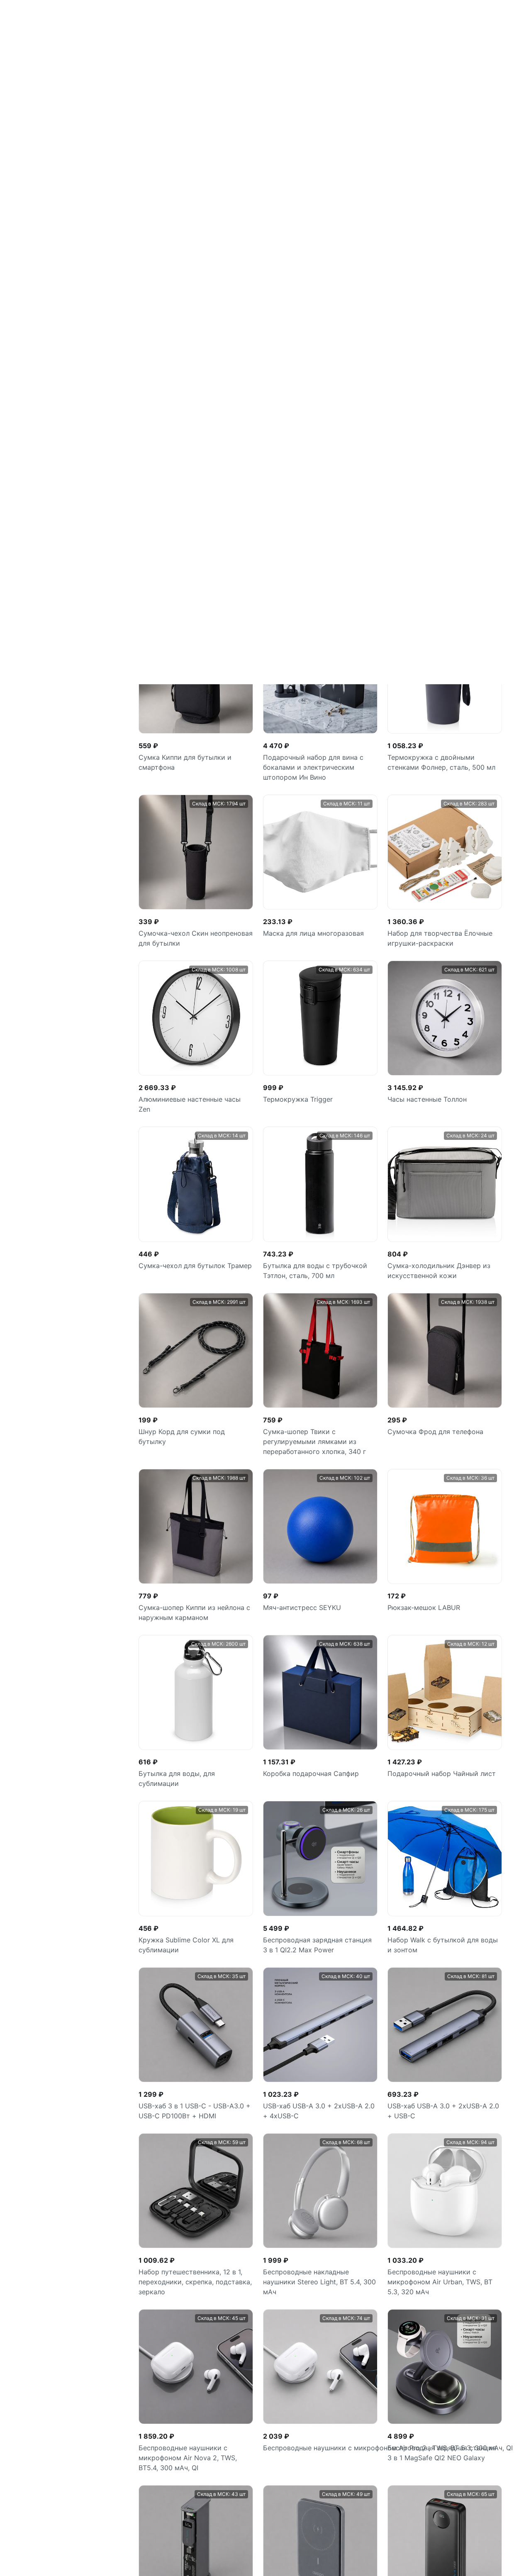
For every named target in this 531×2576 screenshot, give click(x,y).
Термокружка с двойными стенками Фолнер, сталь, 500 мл (441, 78)
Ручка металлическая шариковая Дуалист (465, 2399)
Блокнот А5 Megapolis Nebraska (440, 2106)
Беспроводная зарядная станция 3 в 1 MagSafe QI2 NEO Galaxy (442, 1769)
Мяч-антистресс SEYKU (302, 923)
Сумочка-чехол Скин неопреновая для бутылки (196, 254)
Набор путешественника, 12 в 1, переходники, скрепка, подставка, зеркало (195, 1598)
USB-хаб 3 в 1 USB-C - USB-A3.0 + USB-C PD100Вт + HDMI (195, 1427)
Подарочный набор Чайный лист (442, 1089)
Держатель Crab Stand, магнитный (320, 2106)
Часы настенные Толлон (427, 415)
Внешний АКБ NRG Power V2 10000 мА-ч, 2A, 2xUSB (185, 2111)
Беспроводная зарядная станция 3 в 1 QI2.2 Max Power (317, 1261)
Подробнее (256, 2544)
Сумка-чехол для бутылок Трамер (195, 581)
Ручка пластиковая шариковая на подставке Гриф (153, 2404)
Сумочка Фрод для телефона (435, 747)
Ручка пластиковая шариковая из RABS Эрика (262, 2399)
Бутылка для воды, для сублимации (177, 1094)
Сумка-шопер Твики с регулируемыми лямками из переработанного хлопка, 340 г (314, 757)
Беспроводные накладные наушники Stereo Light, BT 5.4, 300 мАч (319, 1598)
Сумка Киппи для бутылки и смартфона (185, 78)
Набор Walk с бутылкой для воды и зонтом (443, 1261)
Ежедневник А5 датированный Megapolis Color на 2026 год (48, 2404)
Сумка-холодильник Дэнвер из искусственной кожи (439, 586)
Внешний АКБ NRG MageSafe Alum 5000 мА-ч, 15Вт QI (319, 1945)
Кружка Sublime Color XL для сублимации (186, 1261)
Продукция (185, 2481)
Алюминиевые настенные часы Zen (190, 420)
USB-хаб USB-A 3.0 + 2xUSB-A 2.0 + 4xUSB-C (319, 1427)
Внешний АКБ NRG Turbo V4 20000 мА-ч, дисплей (445, 1945)
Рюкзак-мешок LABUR (424, 923)
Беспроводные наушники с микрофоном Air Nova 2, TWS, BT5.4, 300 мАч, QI (188, 1773)
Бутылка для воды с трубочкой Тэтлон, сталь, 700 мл (315, 586)
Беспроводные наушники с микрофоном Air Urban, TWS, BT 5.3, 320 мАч (440, 1598)
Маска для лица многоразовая (313, 249)
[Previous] (258, 2175)
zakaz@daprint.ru (35, 2559)
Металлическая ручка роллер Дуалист (359, 2399)
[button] (514, 2329)
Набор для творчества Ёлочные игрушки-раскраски (440, 254)
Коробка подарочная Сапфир (311, 1089)
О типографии (191, 2513)
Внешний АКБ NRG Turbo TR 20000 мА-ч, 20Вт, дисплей (196, 1945)
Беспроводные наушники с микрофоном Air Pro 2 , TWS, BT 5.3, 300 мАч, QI (320, 1764)
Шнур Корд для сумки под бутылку (182, 752)
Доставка (184, 2529)
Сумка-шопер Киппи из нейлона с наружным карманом (194, 928)
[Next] (383, 2175)
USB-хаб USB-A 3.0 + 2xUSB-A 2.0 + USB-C (443, 1427)
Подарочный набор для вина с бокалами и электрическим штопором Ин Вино (313, 83)
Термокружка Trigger (298, 415)
